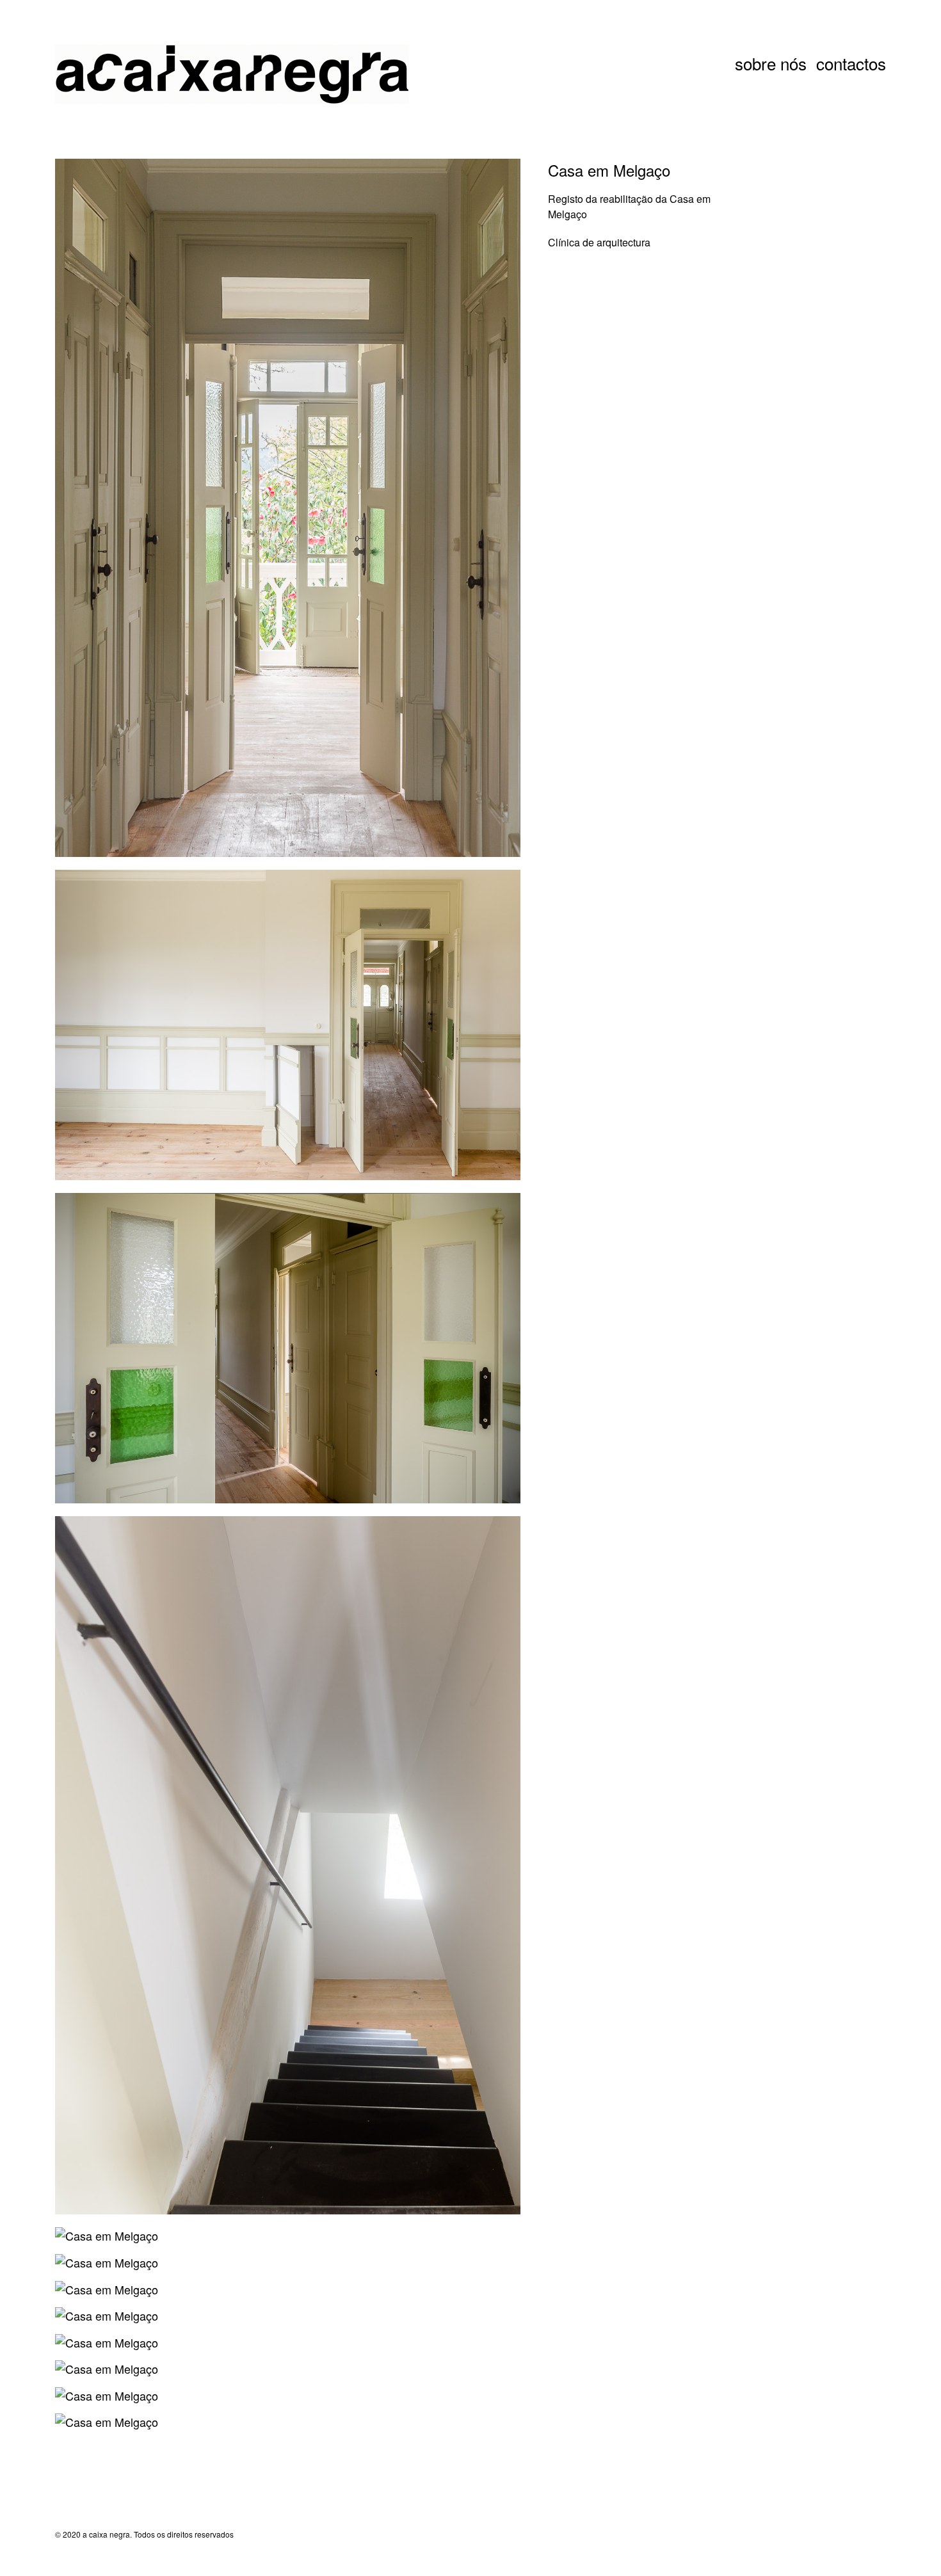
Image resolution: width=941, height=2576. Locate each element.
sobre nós (771, 63)
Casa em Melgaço (609, 170)
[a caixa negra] (119, 76)
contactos (851, 63)
